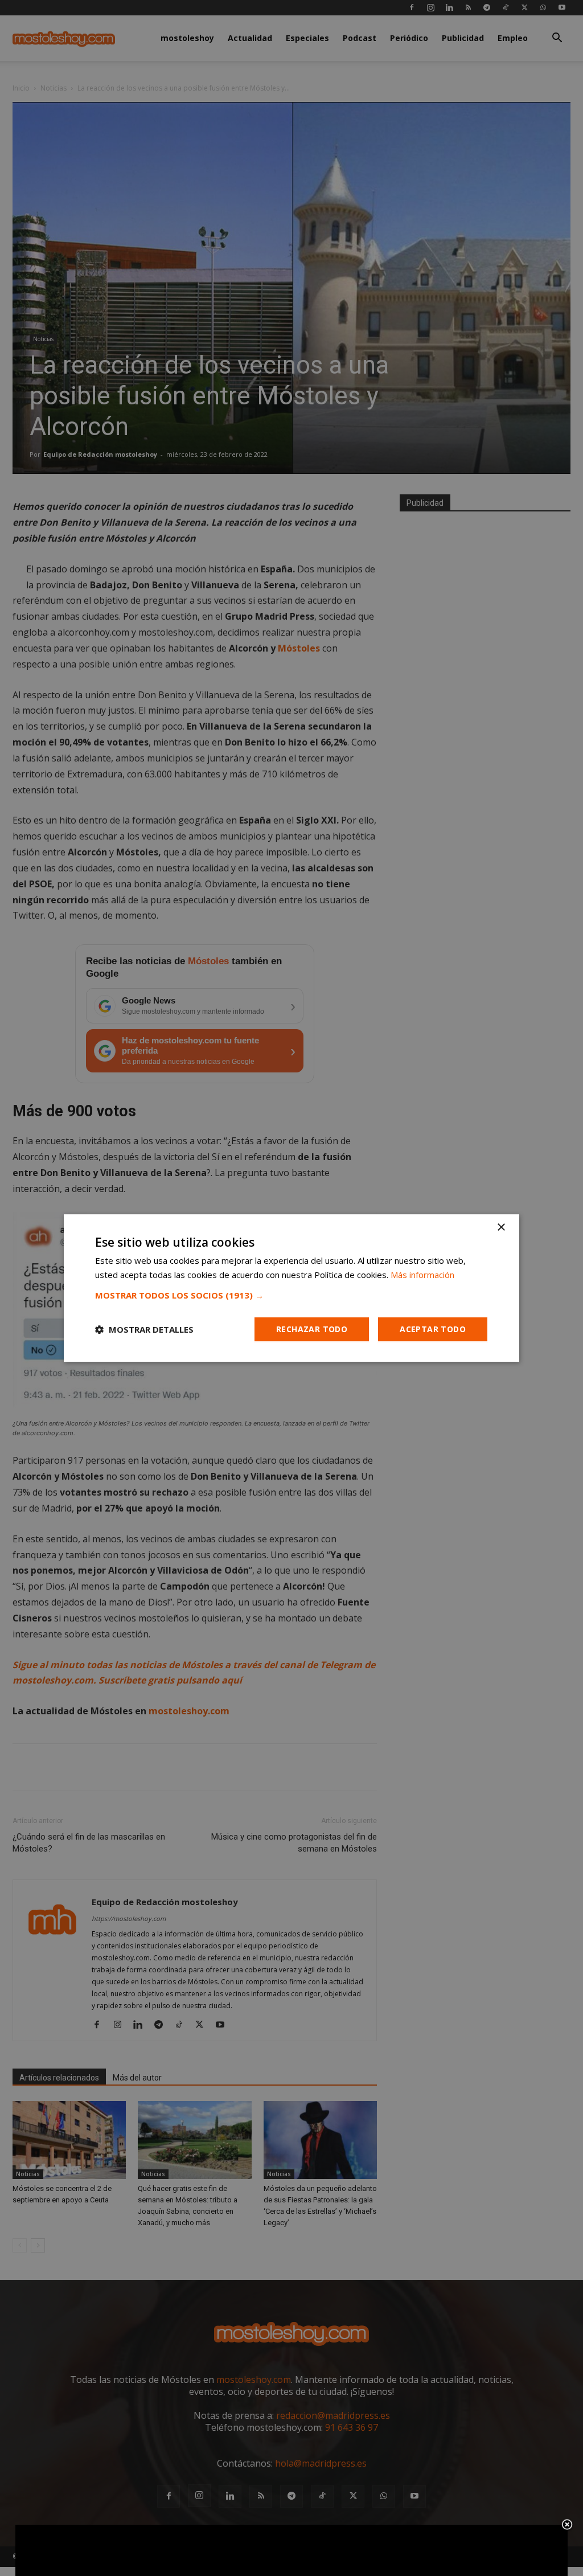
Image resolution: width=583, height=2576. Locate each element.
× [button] (501, 1228)
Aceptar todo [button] (433, 1329)
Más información (422, 1275)
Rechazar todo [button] (312, 1329)
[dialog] (291, 1288)
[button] (291, 1295)
